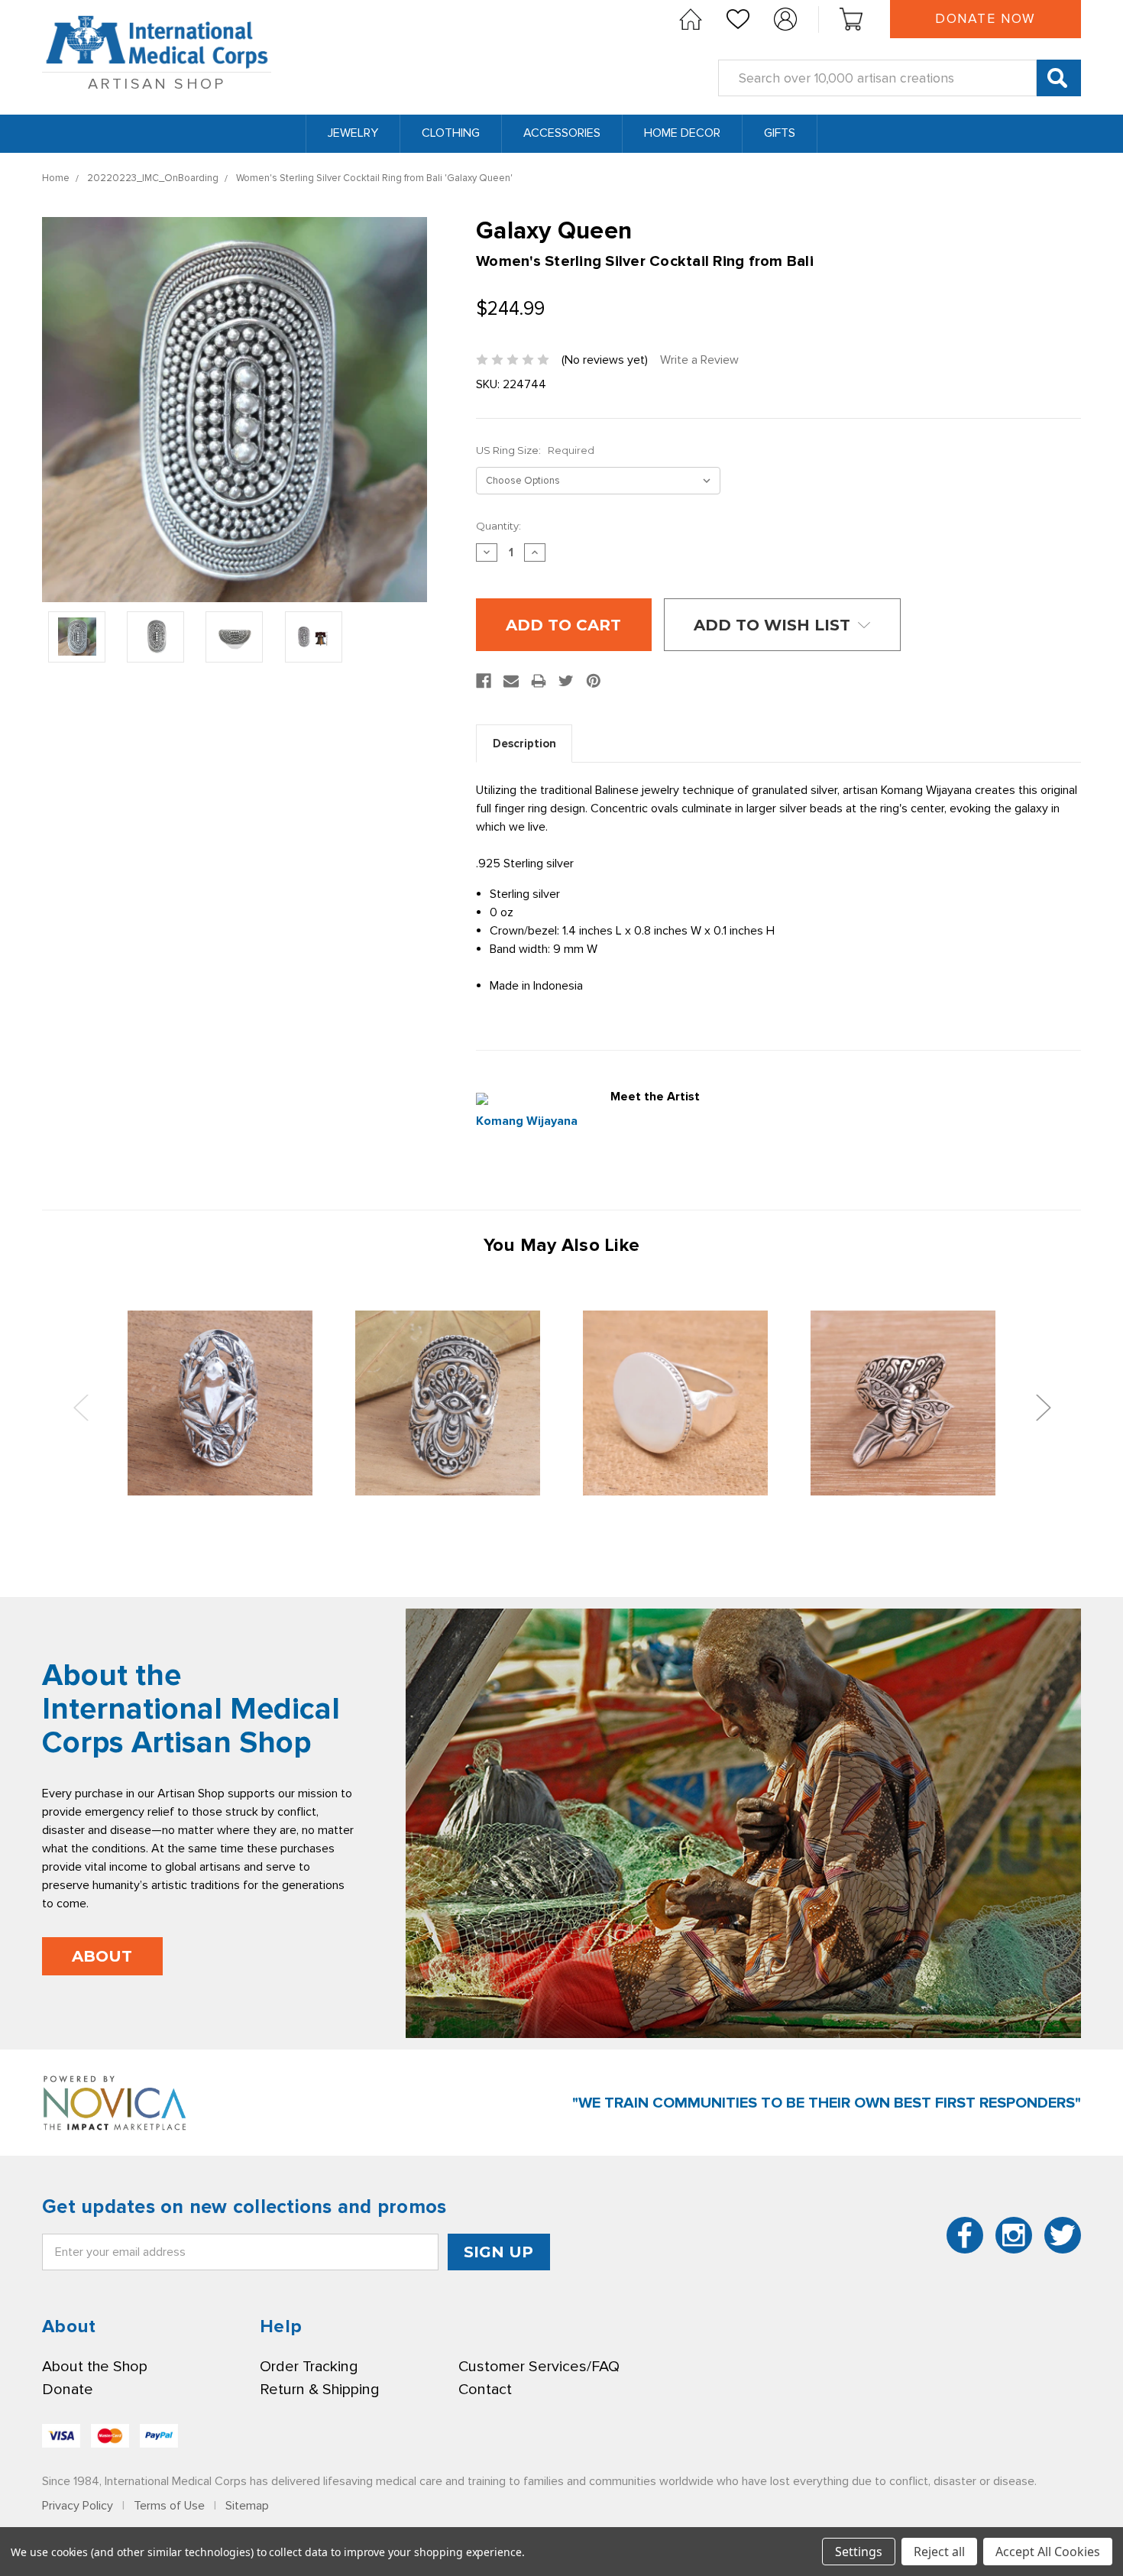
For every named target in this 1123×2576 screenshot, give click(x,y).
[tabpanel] (220, 1403)
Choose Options (220, 1403)
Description (524, 744)
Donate (68, 2390)
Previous (80, 1407)
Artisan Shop (157, 84)
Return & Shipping (319, 2390)
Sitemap (247, 2506)
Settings (859, 2552)
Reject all (939, 2552)
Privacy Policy (78, 2506)
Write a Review (699, 360)
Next (1043, 1407)
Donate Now (985, 19)
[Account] (785, 19)
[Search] (1059, 78)
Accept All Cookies (1048, 2552)
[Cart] (851, 19)
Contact (485, 2390)
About (102, 1956)
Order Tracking (309, 2367)
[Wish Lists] (738, 19)
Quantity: (498, 526)
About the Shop (95, 2367)
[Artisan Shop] (691, 19)
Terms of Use (169, 2506)
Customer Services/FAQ (539, 2367)
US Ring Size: (535, 450)
